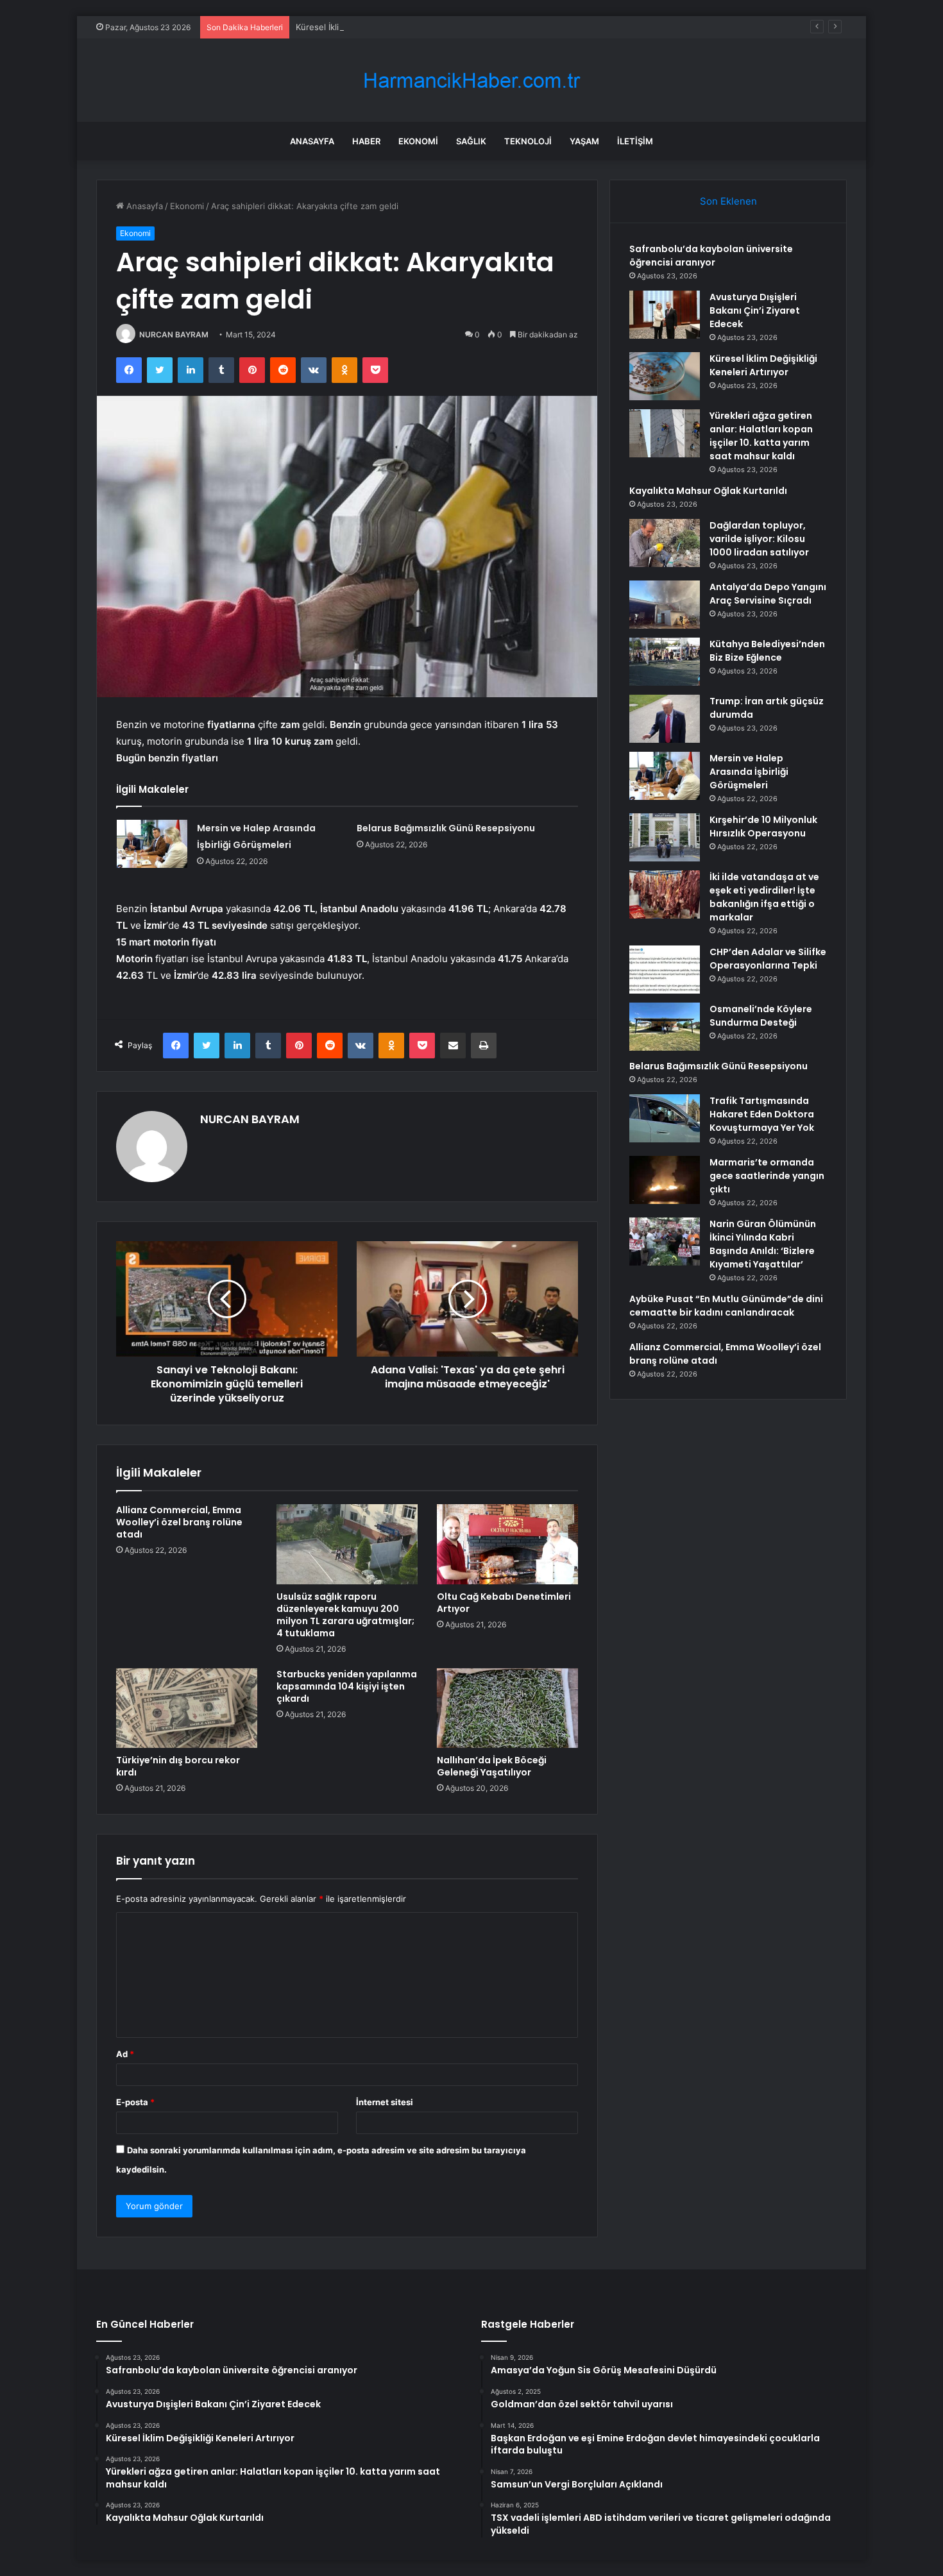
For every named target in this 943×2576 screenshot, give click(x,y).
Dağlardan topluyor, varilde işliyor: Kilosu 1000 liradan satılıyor (759, 539)
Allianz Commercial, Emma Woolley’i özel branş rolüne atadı (179, 1522)
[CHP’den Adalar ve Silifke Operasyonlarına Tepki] (665, 970)
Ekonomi (418, 141)
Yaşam (584, 141)
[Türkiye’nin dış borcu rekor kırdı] (187, 1708)
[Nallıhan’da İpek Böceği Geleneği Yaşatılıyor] (507, 1708)
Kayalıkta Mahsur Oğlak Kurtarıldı (708, 491)
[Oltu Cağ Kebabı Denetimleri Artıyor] (507, 1544)
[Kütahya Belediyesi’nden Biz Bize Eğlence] (665, 662)
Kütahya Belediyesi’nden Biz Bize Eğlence (767, 651)
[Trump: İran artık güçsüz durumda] (665, 719)
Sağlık (471, 141)
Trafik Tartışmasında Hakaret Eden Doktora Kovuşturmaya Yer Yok (762, 1114)
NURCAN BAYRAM (174, 335)
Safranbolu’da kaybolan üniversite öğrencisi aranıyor (711, 256)
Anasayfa (312, 141)
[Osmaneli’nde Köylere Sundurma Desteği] (665, 1027)
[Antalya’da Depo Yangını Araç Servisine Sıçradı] (665, 605)
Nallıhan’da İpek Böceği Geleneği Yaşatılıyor (492, 1766)
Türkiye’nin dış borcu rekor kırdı (178, 1766)
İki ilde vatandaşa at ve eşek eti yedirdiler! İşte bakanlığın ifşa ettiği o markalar (764, 897)
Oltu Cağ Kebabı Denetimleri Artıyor (504, 1603)
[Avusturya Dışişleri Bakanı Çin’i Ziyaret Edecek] (665, 315)
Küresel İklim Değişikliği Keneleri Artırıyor (377, 27)
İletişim (635, 141)
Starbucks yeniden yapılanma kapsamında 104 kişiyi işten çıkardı (347, 1686)
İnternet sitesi (385, 2102)
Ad (125, 2054)
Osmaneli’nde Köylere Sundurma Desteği (761, 1016)
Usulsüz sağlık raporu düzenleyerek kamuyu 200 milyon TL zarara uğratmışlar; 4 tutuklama (345, 1615)
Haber (366, 141)
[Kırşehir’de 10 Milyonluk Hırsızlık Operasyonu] (665, 837)
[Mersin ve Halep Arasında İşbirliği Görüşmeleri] (152, 844)
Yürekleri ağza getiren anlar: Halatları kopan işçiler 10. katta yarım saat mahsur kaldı (761, 436)
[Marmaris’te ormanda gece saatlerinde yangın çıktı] (665, 1180)
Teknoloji (528, 141)
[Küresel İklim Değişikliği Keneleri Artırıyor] (665, 376)
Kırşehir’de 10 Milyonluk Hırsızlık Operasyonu (763, 826)
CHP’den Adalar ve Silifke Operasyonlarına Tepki (768, 959)
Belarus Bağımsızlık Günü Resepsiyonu (446, 828)
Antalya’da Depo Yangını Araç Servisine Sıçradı (768, 594)
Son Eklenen (728, 201)
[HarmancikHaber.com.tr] (471, 80)
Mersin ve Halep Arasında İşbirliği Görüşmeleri (749, 772)
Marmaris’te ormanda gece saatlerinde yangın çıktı (767, 1176)
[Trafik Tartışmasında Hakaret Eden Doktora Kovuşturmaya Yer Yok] (665, 1118)
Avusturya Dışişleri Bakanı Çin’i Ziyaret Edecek (755, 310)
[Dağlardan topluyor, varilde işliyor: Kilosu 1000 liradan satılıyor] (665, 543)
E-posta (135, 2102)
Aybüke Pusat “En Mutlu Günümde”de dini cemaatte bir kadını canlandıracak (726, 1306)
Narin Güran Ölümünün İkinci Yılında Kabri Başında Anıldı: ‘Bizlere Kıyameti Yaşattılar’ (763, 1244)
